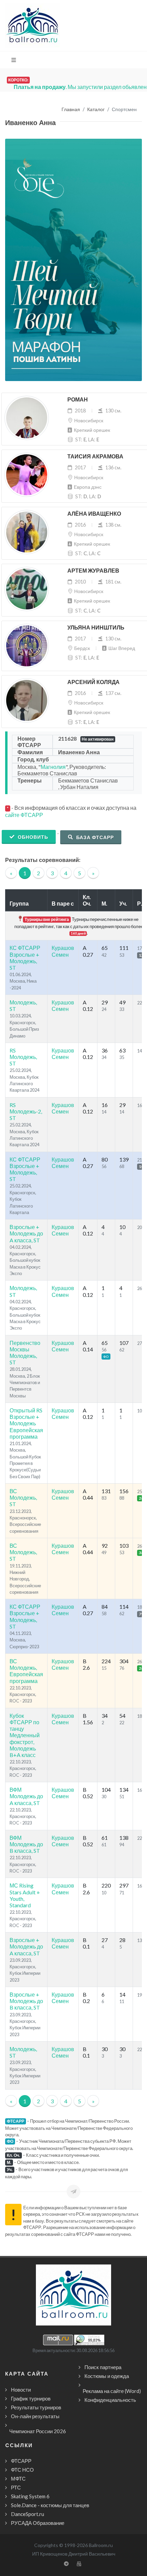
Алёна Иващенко (94, 514)
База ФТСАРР (94, 837)
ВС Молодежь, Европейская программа (26, 1671)
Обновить (32, 837)
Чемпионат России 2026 (38, 2431)
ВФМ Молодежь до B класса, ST (26, 1844)
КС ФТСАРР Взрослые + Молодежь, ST (25, 958)
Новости (21, 2390)
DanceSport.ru (28, 2514)
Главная (71, 110)
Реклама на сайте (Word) (112, 2391)
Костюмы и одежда (107, 2376)
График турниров (31, 2398)
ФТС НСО (22, 2470)
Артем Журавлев (93, 571)
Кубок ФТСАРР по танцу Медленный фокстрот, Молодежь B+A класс (25, 1735)
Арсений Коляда (93, 682)
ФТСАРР (21, 2461)
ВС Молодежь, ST (23, 1497)
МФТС (18, 2479)
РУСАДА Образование (38, 2523)
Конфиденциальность (110, 2400)
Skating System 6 (30, 2496)
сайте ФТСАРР (24, 815)
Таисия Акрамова (95, 457)
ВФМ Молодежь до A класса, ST (26, 1796)
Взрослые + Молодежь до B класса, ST (26, 2001)
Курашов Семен (63, 951)
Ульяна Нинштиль (96, 628)
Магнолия (53, 767)
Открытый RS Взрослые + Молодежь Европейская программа (26, 1423)
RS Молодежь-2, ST (26, 1111)
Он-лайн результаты (35, 2416)
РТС (16, 2487)
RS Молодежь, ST (23, 1057)
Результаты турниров (36, 2407)
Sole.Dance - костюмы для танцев (50, 2505)
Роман (78, 400)
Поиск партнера (103, 2367)
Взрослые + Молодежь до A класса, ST (26, 1233)
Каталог (96, 110)
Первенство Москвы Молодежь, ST (25, 1353)
